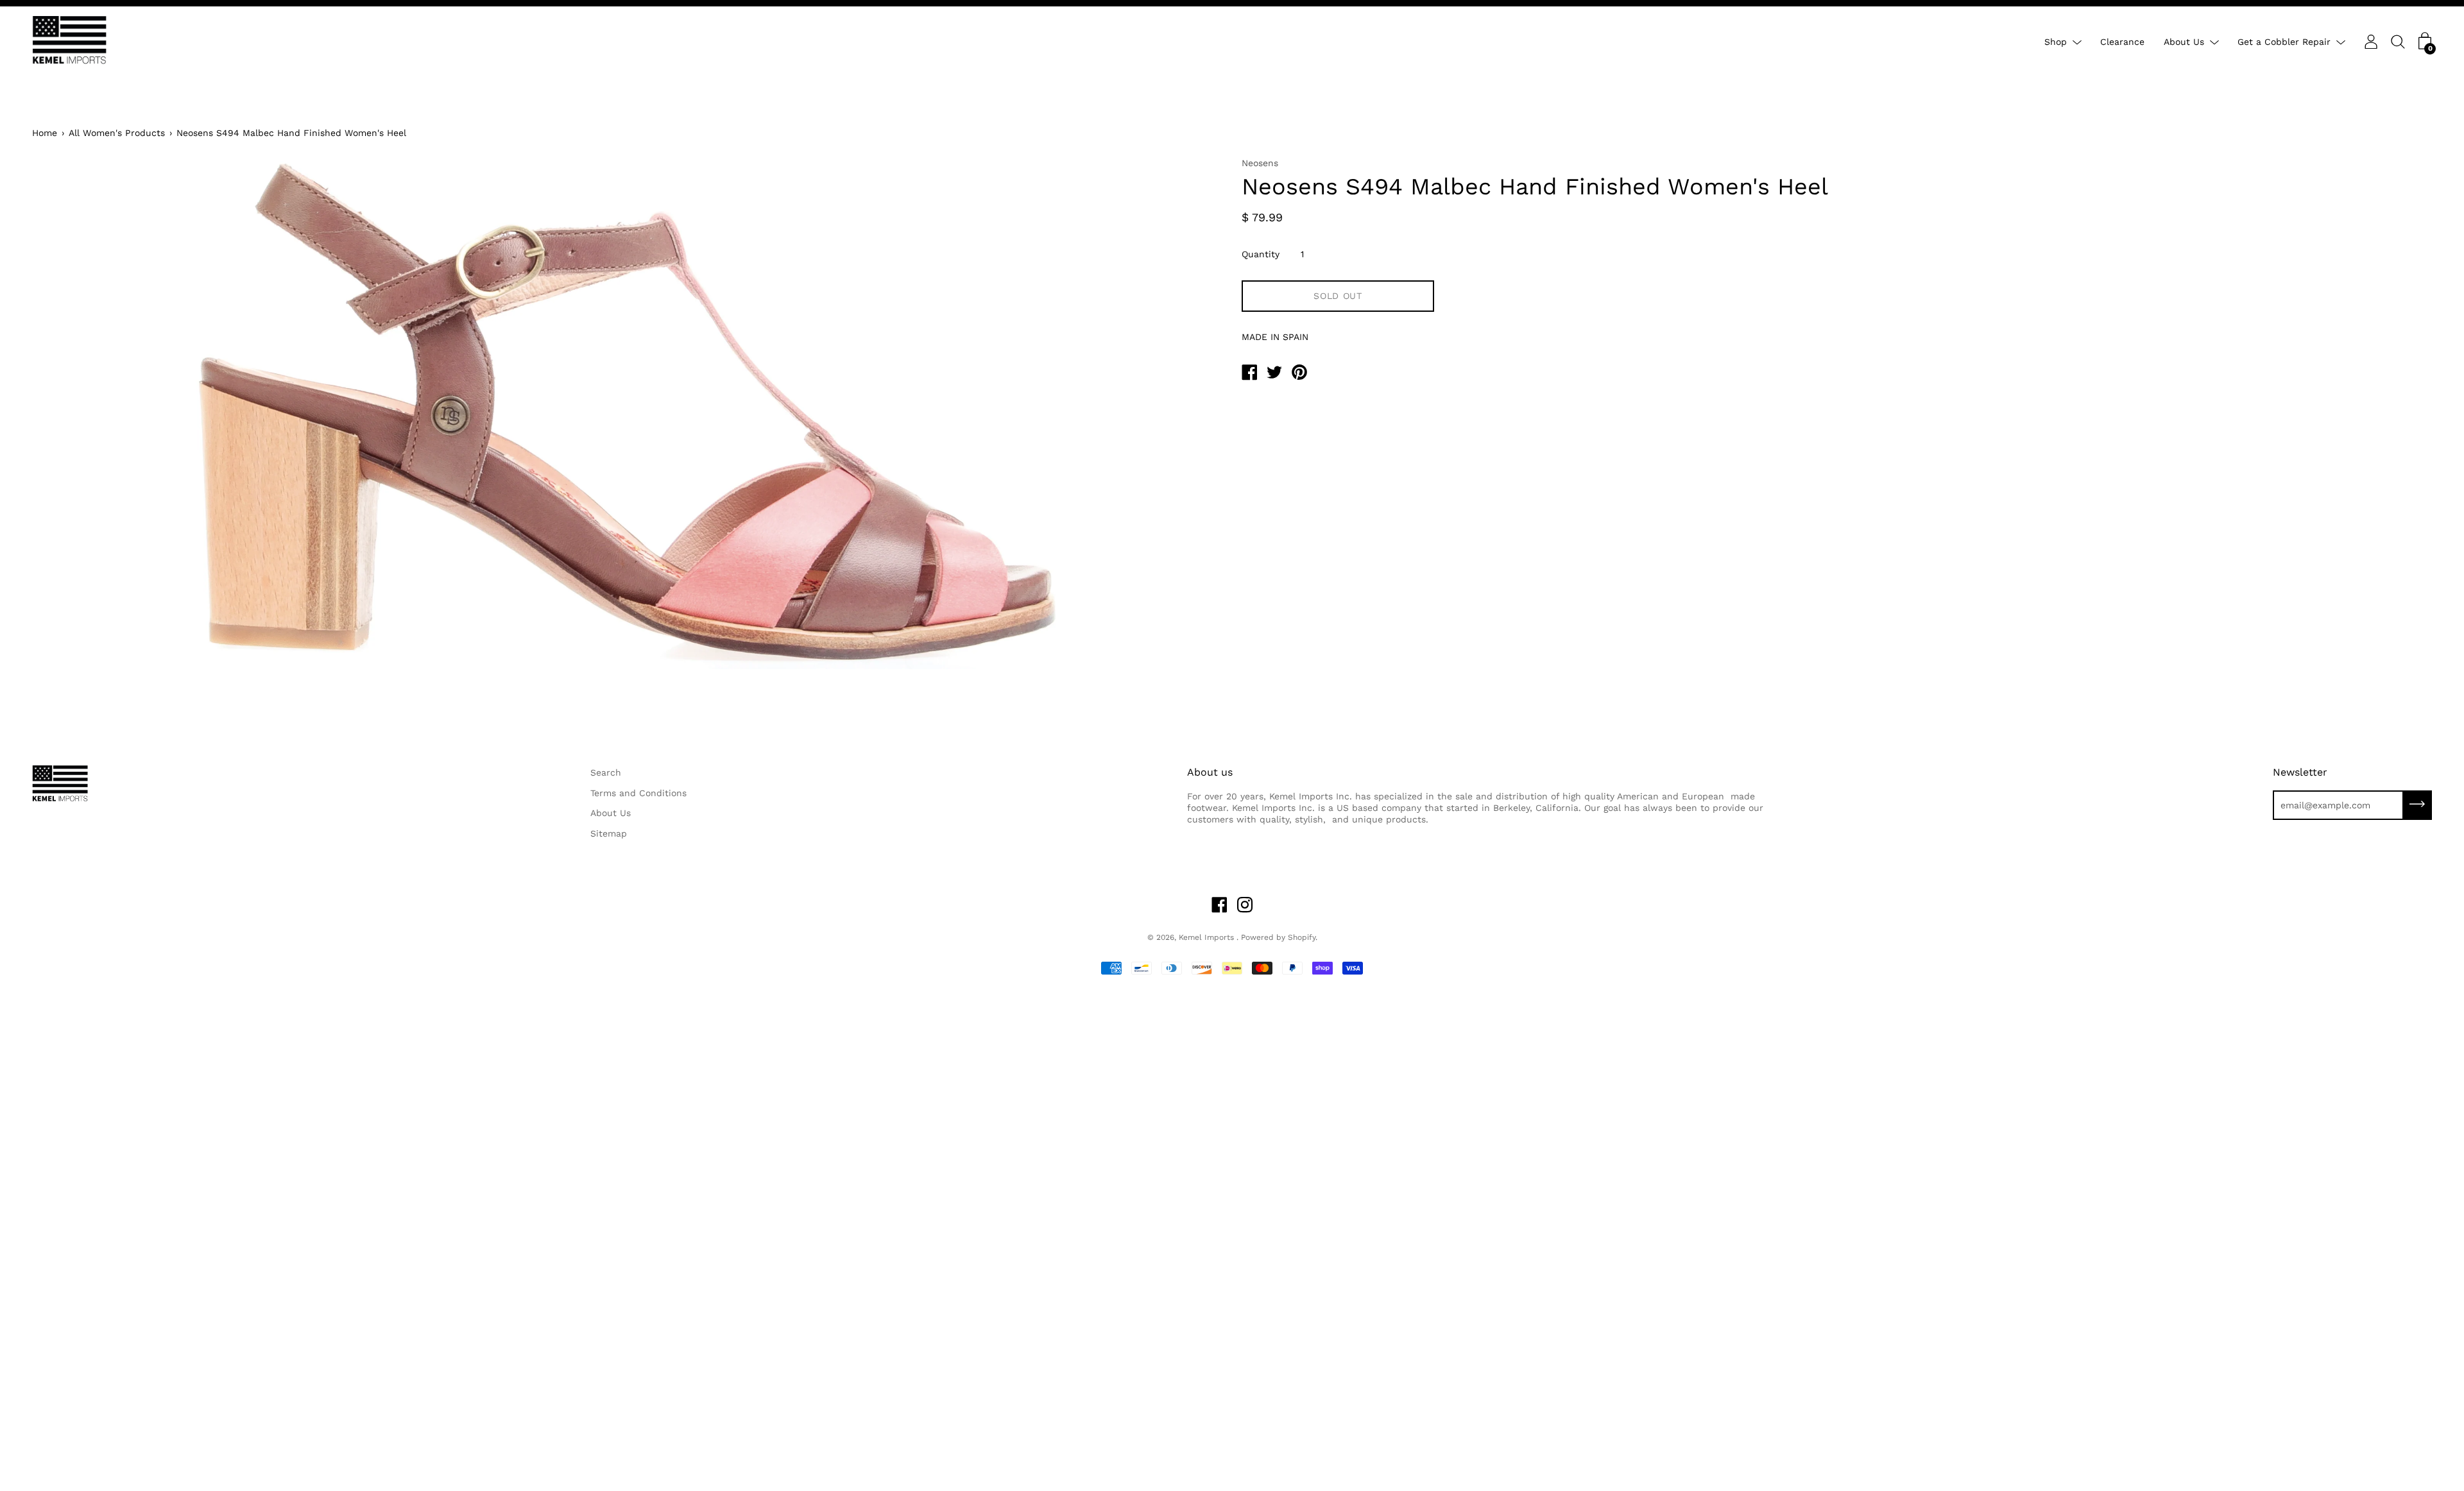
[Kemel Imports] (1249, 374)
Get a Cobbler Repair (2284, 42)
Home (45, 133)
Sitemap (609, 833)
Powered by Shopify (1278, 937)
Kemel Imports (1208, 937)
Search (606, 772)
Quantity (1261, 254)
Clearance (2122, 42)
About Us (2184, 42)
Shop (2056, 42)
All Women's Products (117, 133)
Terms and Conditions (638, 793)
